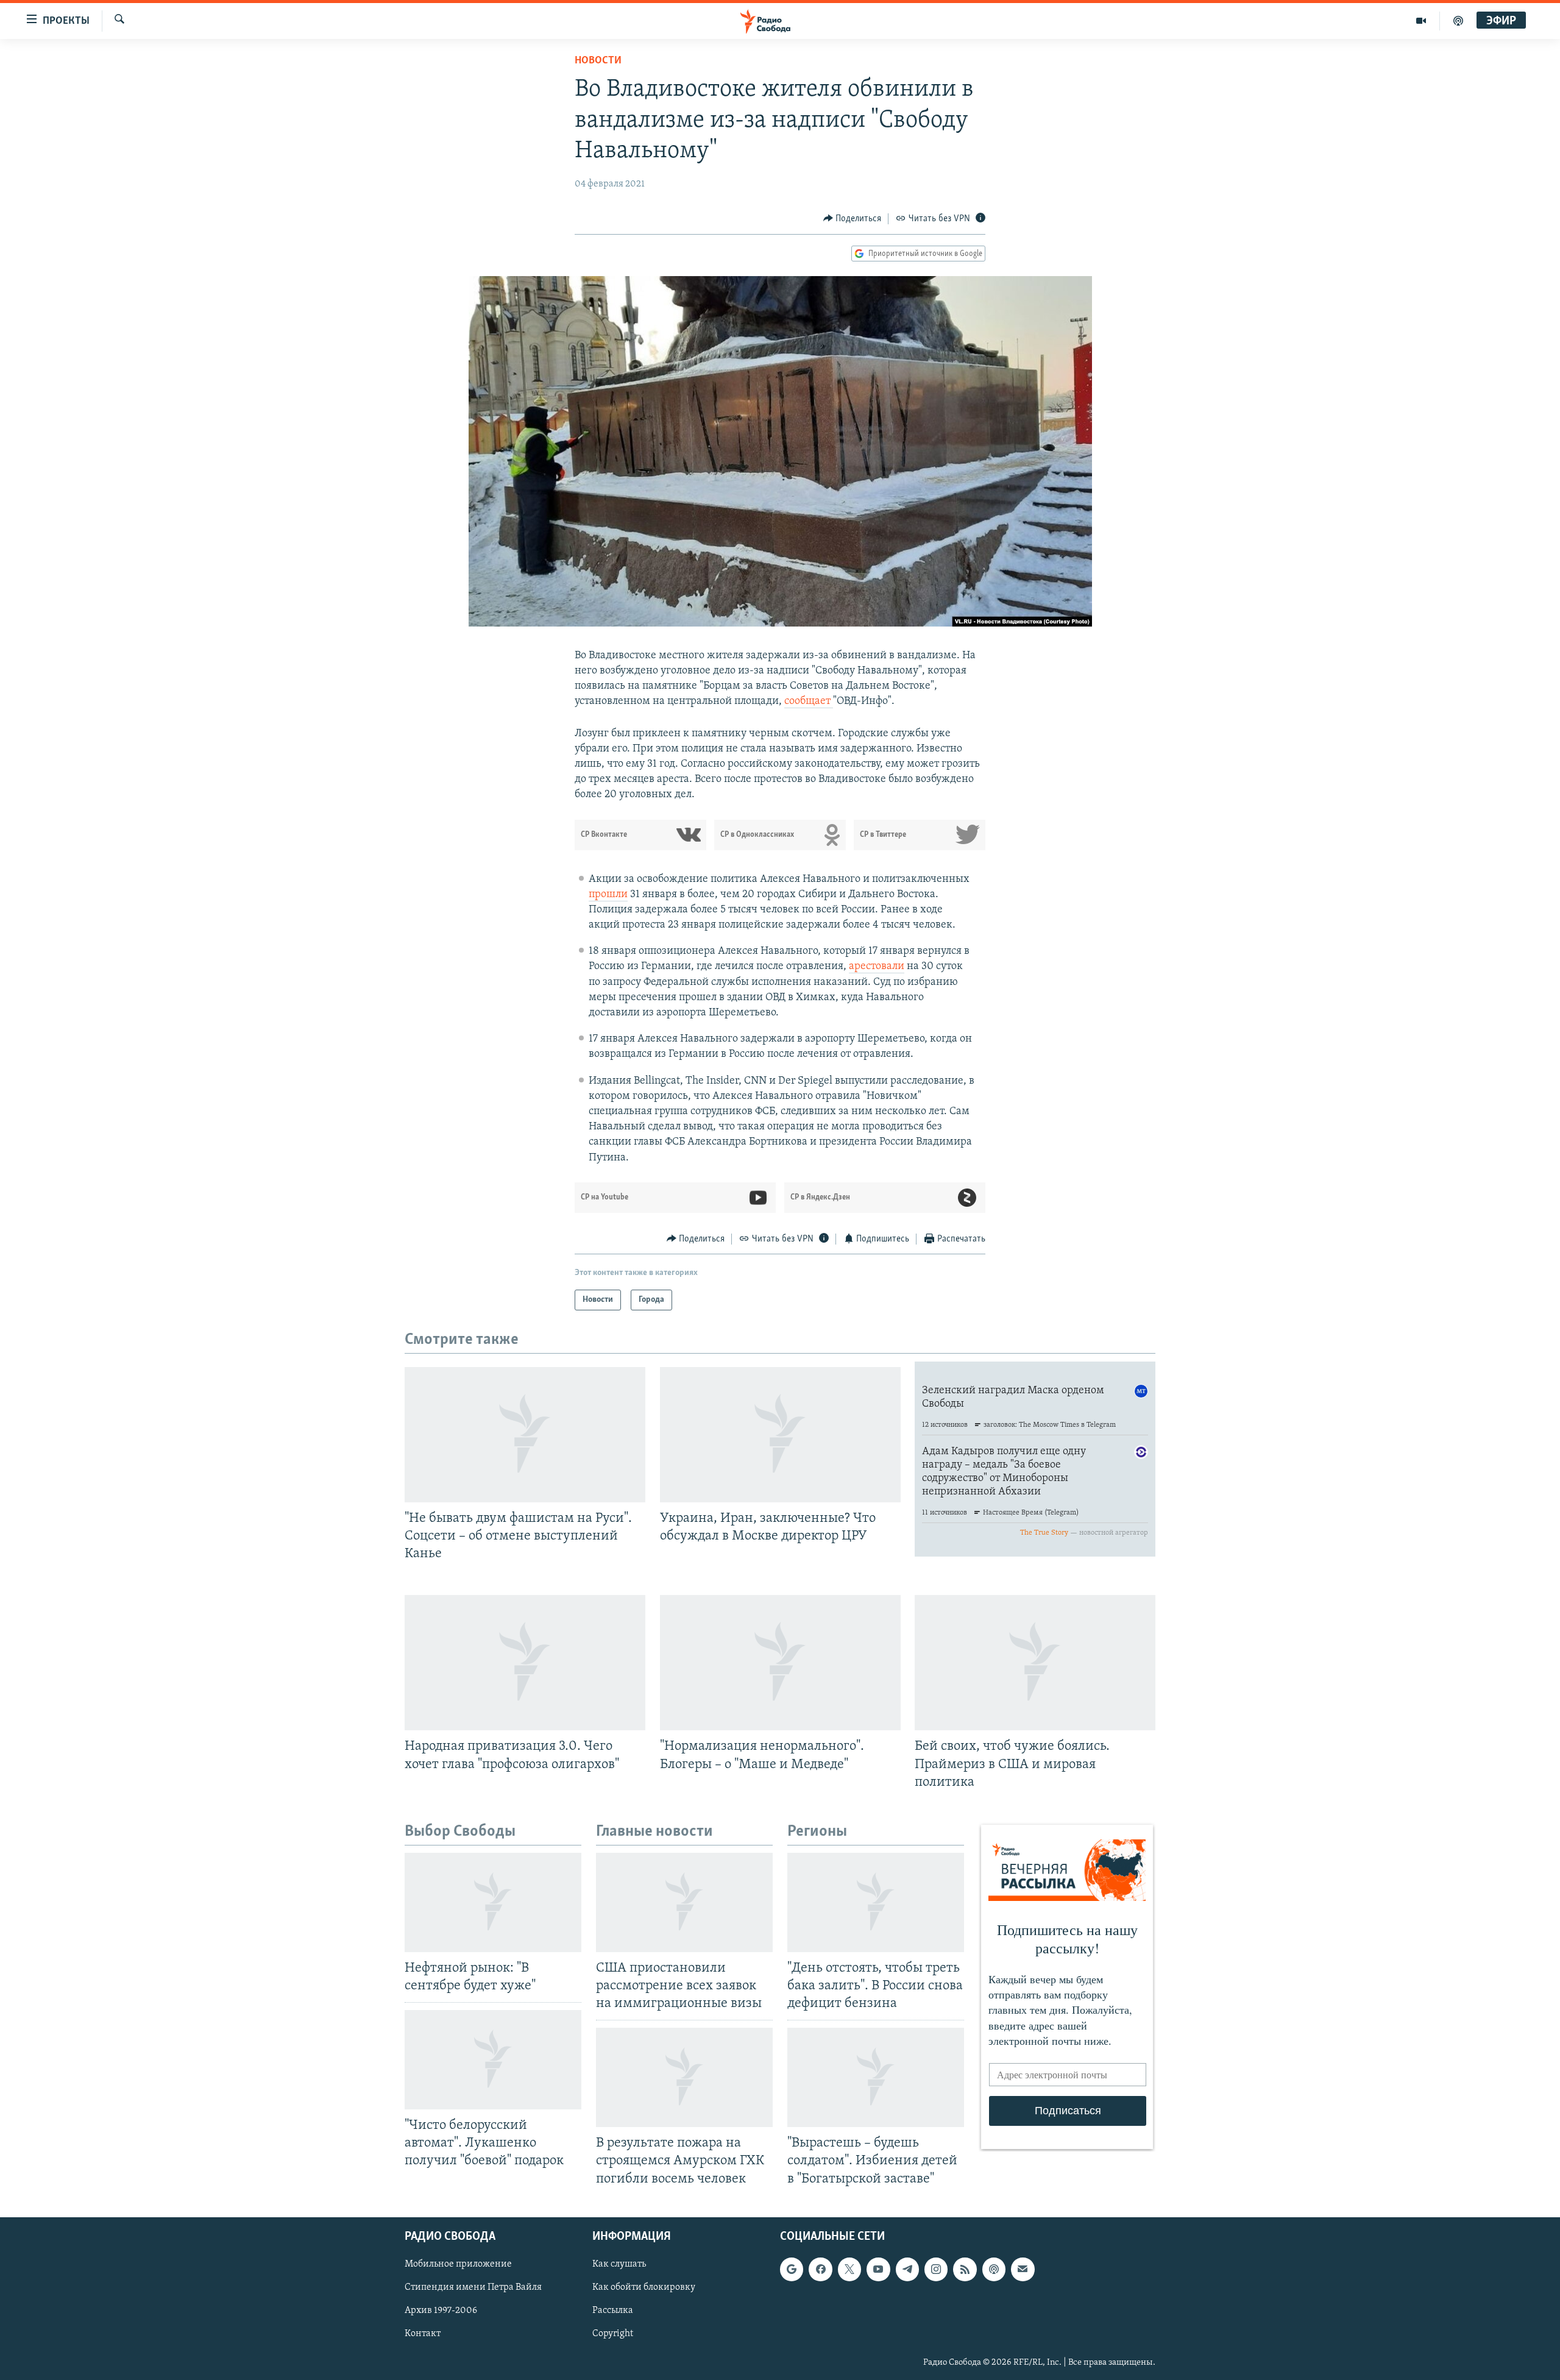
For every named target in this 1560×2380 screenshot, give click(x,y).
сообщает (809, 702)
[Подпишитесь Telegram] (907, 2269)
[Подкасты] (994, 2269)
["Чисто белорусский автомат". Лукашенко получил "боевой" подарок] (493, 2060)
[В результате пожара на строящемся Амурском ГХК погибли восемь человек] (684, 2077)
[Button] (853, 219)
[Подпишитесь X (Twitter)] (849, 2269)
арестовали (877, 967)
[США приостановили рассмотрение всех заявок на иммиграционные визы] (684, 1902)
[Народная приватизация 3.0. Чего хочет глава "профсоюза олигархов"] (525, 1663)
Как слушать (619, 2264)
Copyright (613, 2334)
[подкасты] (1458, 21)
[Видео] (1421, 21)
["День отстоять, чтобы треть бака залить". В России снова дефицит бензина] (876, 1902)
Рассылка (613, 2311)
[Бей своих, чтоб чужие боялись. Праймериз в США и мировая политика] (1035, 1663)
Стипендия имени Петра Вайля (473, 2287)
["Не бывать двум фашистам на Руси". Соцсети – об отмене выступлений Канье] (525, 1435)
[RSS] (965, 2269)
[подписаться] (1023, 2269)
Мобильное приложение (458, 2264)
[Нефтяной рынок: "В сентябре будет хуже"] (493, 1902)
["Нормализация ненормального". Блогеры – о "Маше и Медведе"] (780, 1663)
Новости (598, 61)
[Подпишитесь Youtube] (878, 2269)
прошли (608, 895)
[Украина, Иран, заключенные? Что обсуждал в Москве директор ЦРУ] (780, 1435)
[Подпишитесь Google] (792, 2269)
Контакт (423, 2334)
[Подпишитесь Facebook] (820, 2269)
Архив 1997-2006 (441, 2311)
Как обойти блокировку (644, 2287)
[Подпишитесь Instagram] (936, 2269)
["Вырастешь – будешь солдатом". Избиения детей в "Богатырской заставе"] (876, 2077)
